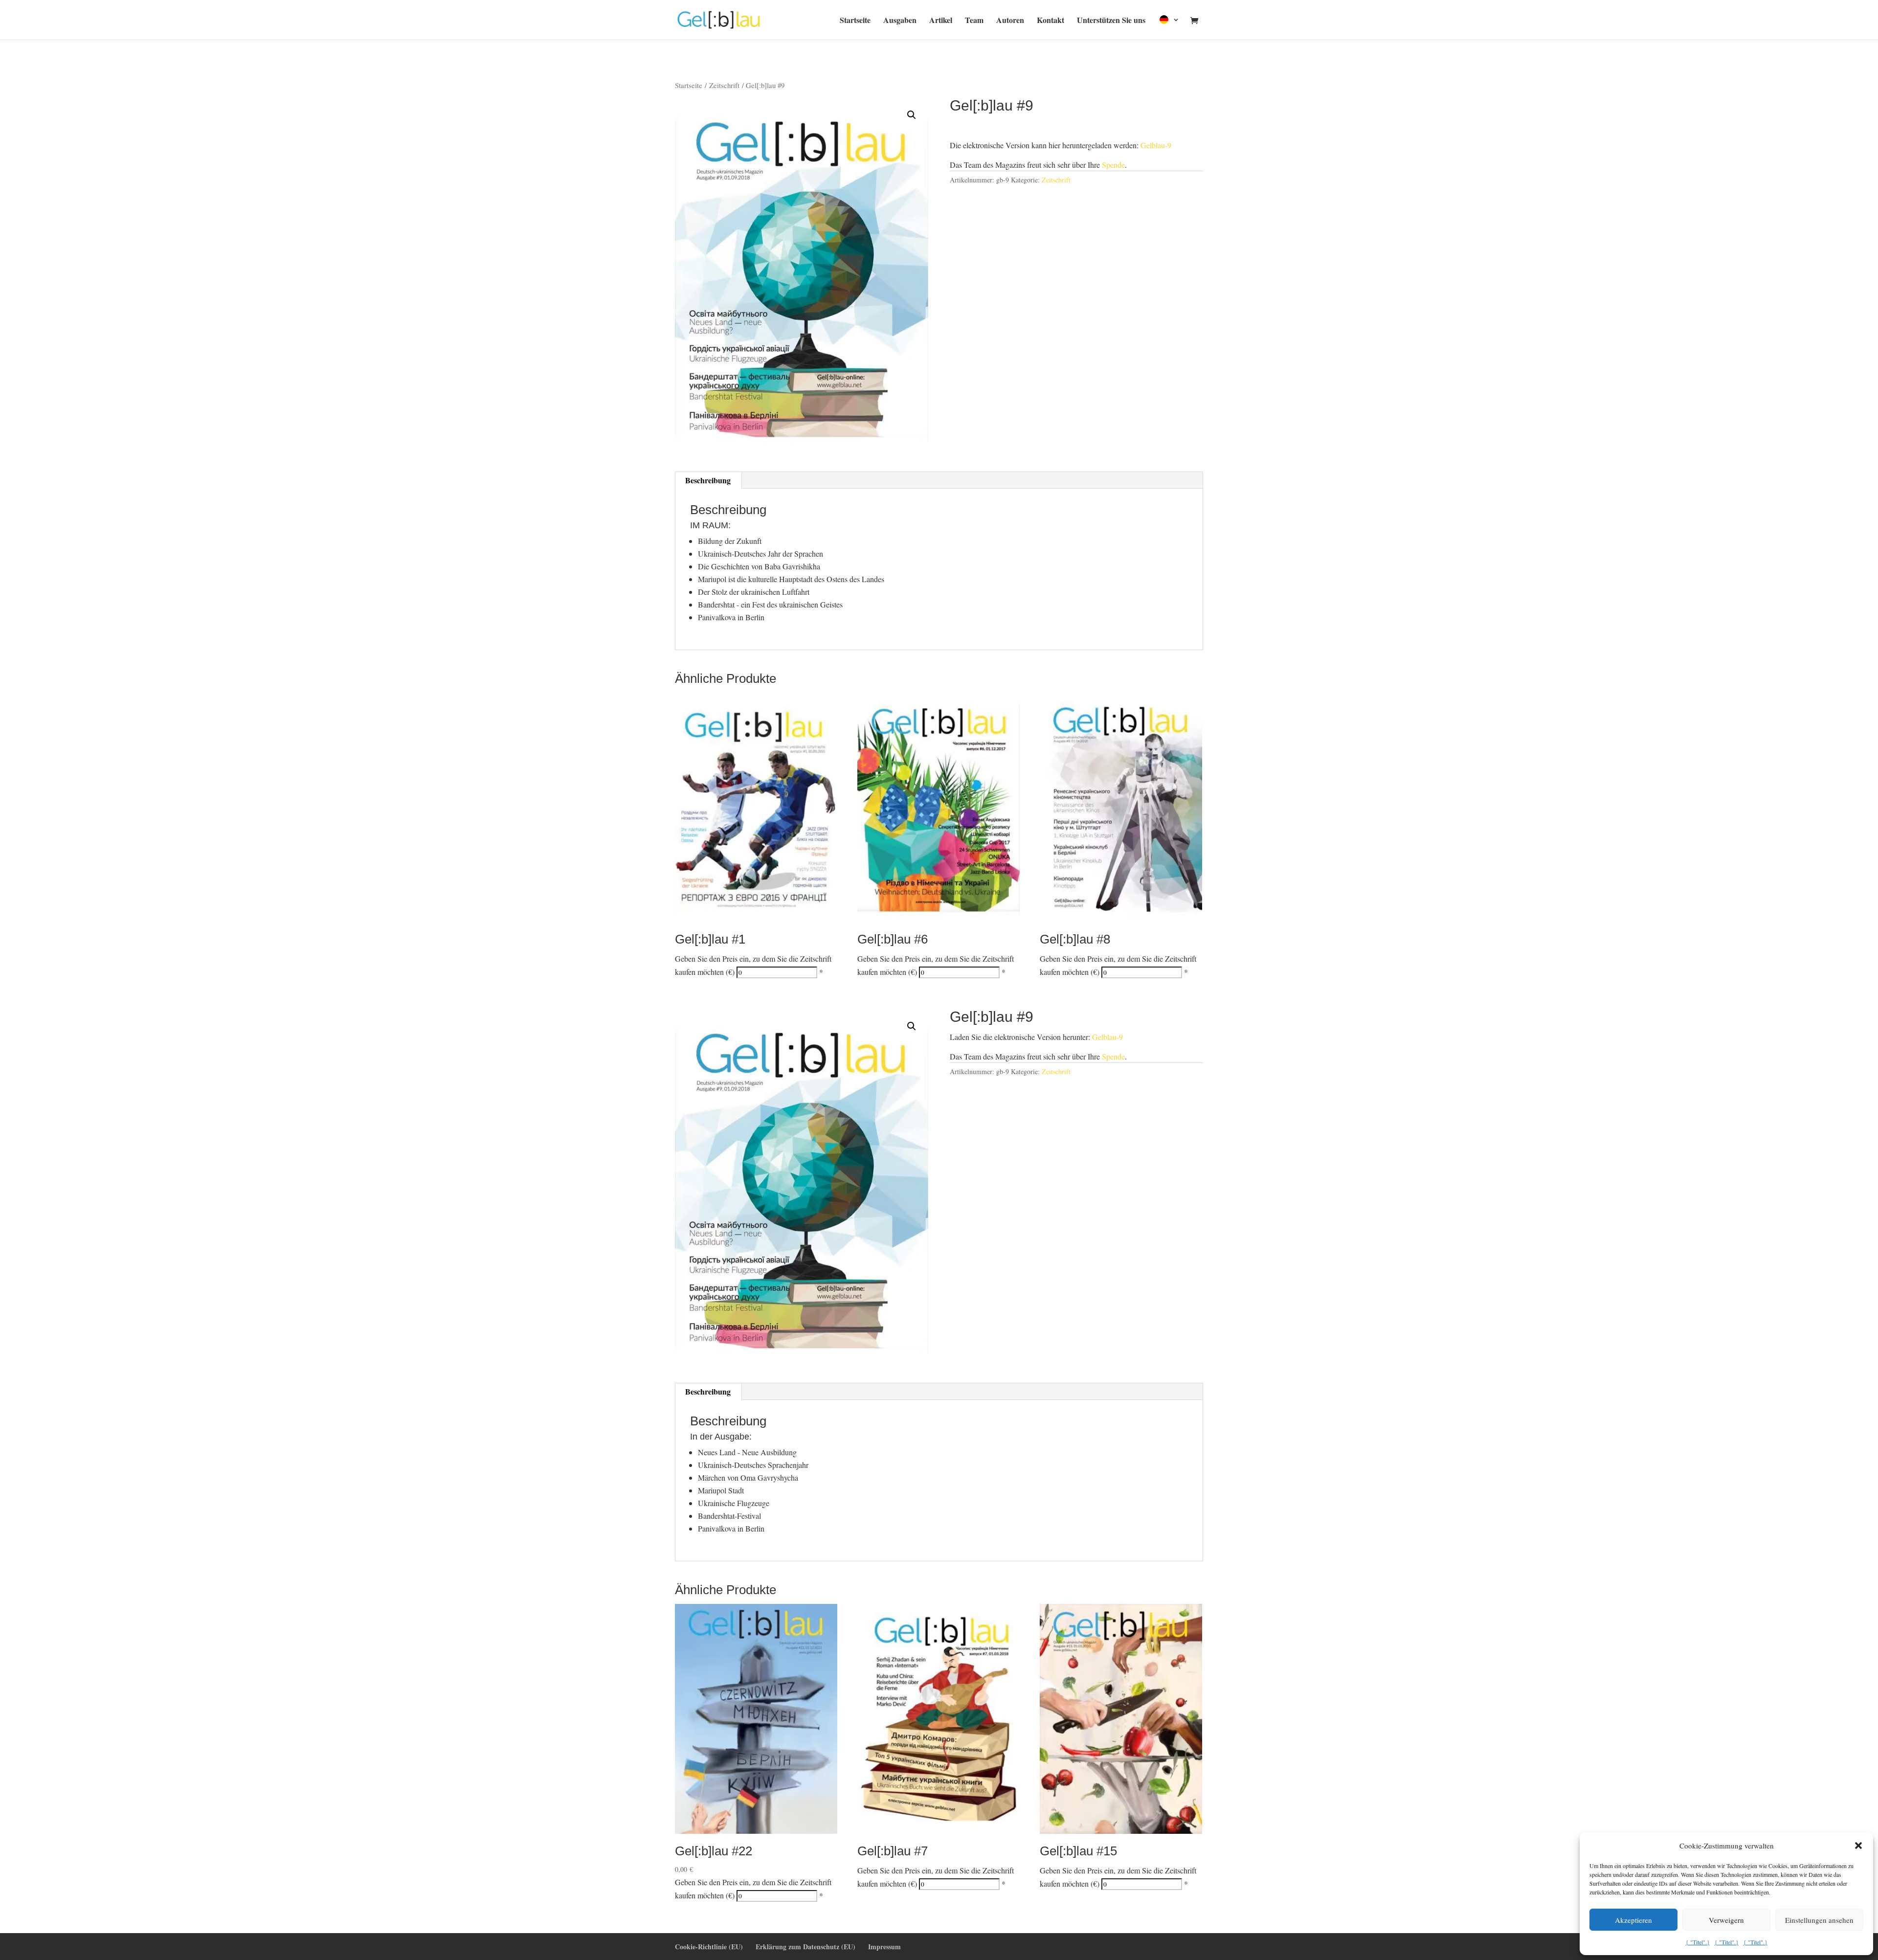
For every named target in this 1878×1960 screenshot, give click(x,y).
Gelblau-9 (1156, 145)
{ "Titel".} (1698, 1942)
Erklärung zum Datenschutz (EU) (805, 1947)
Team (974, 21)
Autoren (1010, 21)
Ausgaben (900, 21)
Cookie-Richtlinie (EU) (709, 1947)
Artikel (941, 21)
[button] (1858, 1846)
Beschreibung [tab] (708, 480)
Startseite (855, 21)
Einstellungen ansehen (1819, 1920)
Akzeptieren (1633, 1920)
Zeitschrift (724, 85)
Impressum (884, 1947)
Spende (1113, 165)
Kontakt (1051, 21)
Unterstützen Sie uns (1111, 21)
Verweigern (1726, 1920)
